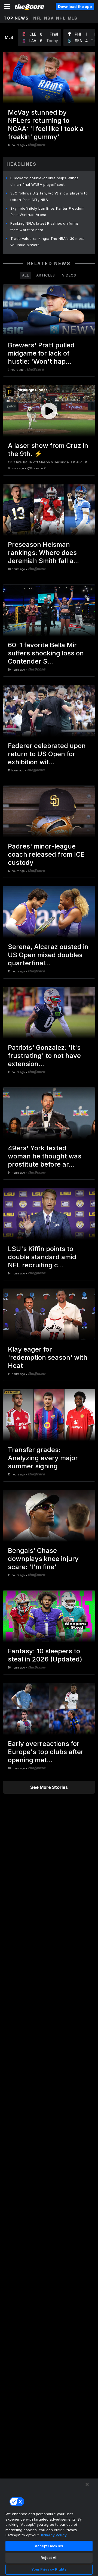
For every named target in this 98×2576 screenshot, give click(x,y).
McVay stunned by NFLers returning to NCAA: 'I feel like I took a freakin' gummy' (46, 125)
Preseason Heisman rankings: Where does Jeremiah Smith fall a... (43, 553)
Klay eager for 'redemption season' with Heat (48, 1357)
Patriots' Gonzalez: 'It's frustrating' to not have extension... (44, 1056)
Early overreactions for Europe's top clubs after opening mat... (46, 1752)
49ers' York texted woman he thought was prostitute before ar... (45, 1156)
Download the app (75, 7)
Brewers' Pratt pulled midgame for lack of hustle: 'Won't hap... (41, 353)
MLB (73, 18)
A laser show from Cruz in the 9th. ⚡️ (48, 450)
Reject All (49, 2558)
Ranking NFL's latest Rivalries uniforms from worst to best (45, 227)
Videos (69, 275)
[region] (49, 2527)
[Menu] (7, 7)
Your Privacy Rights (49, 2569)
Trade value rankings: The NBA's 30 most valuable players (47, 242)
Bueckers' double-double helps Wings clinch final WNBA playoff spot (45, 181)
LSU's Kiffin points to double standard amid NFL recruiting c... (42, 1257)
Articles (46, 275)
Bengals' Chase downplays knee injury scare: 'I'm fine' (43, 1559)
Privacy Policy (54, 2535)
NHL (61, 18)
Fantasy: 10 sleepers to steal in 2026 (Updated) (45, 1655)
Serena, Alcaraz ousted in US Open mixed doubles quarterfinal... (48, 955)
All (26, 275)
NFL (38, 18)
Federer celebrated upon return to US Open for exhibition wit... (47, 754)
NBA (49, 18)
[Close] (87, 2484)
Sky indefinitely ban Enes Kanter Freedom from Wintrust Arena (47, 212)
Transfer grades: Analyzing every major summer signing (43, 1458)
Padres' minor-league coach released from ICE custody (46, 854)
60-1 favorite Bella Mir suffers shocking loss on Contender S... (46, 653)
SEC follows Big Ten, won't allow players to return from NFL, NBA (49, 196)
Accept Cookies (49, 2546)
